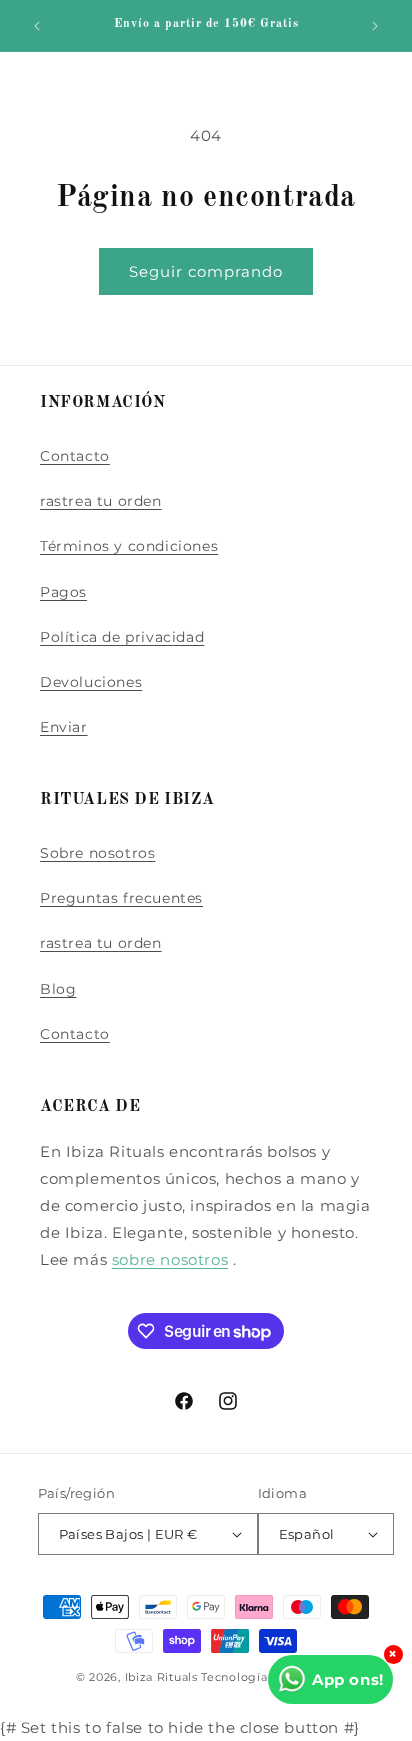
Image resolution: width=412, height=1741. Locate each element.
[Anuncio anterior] (37, 26)
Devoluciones (91, 682)
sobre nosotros (170, 1259)
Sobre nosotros (97, 853)
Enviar (64, 727)
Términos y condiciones (129, 546)
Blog (58, 989)
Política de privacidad (122, 637)
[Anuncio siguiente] (375, 26)
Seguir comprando (206, 271)
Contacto (75, 456)
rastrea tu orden (101, 501)
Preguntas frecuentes (121, 898)
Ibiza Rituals (161, 1677)
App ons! (348, 1679)
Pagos (63, 592)
